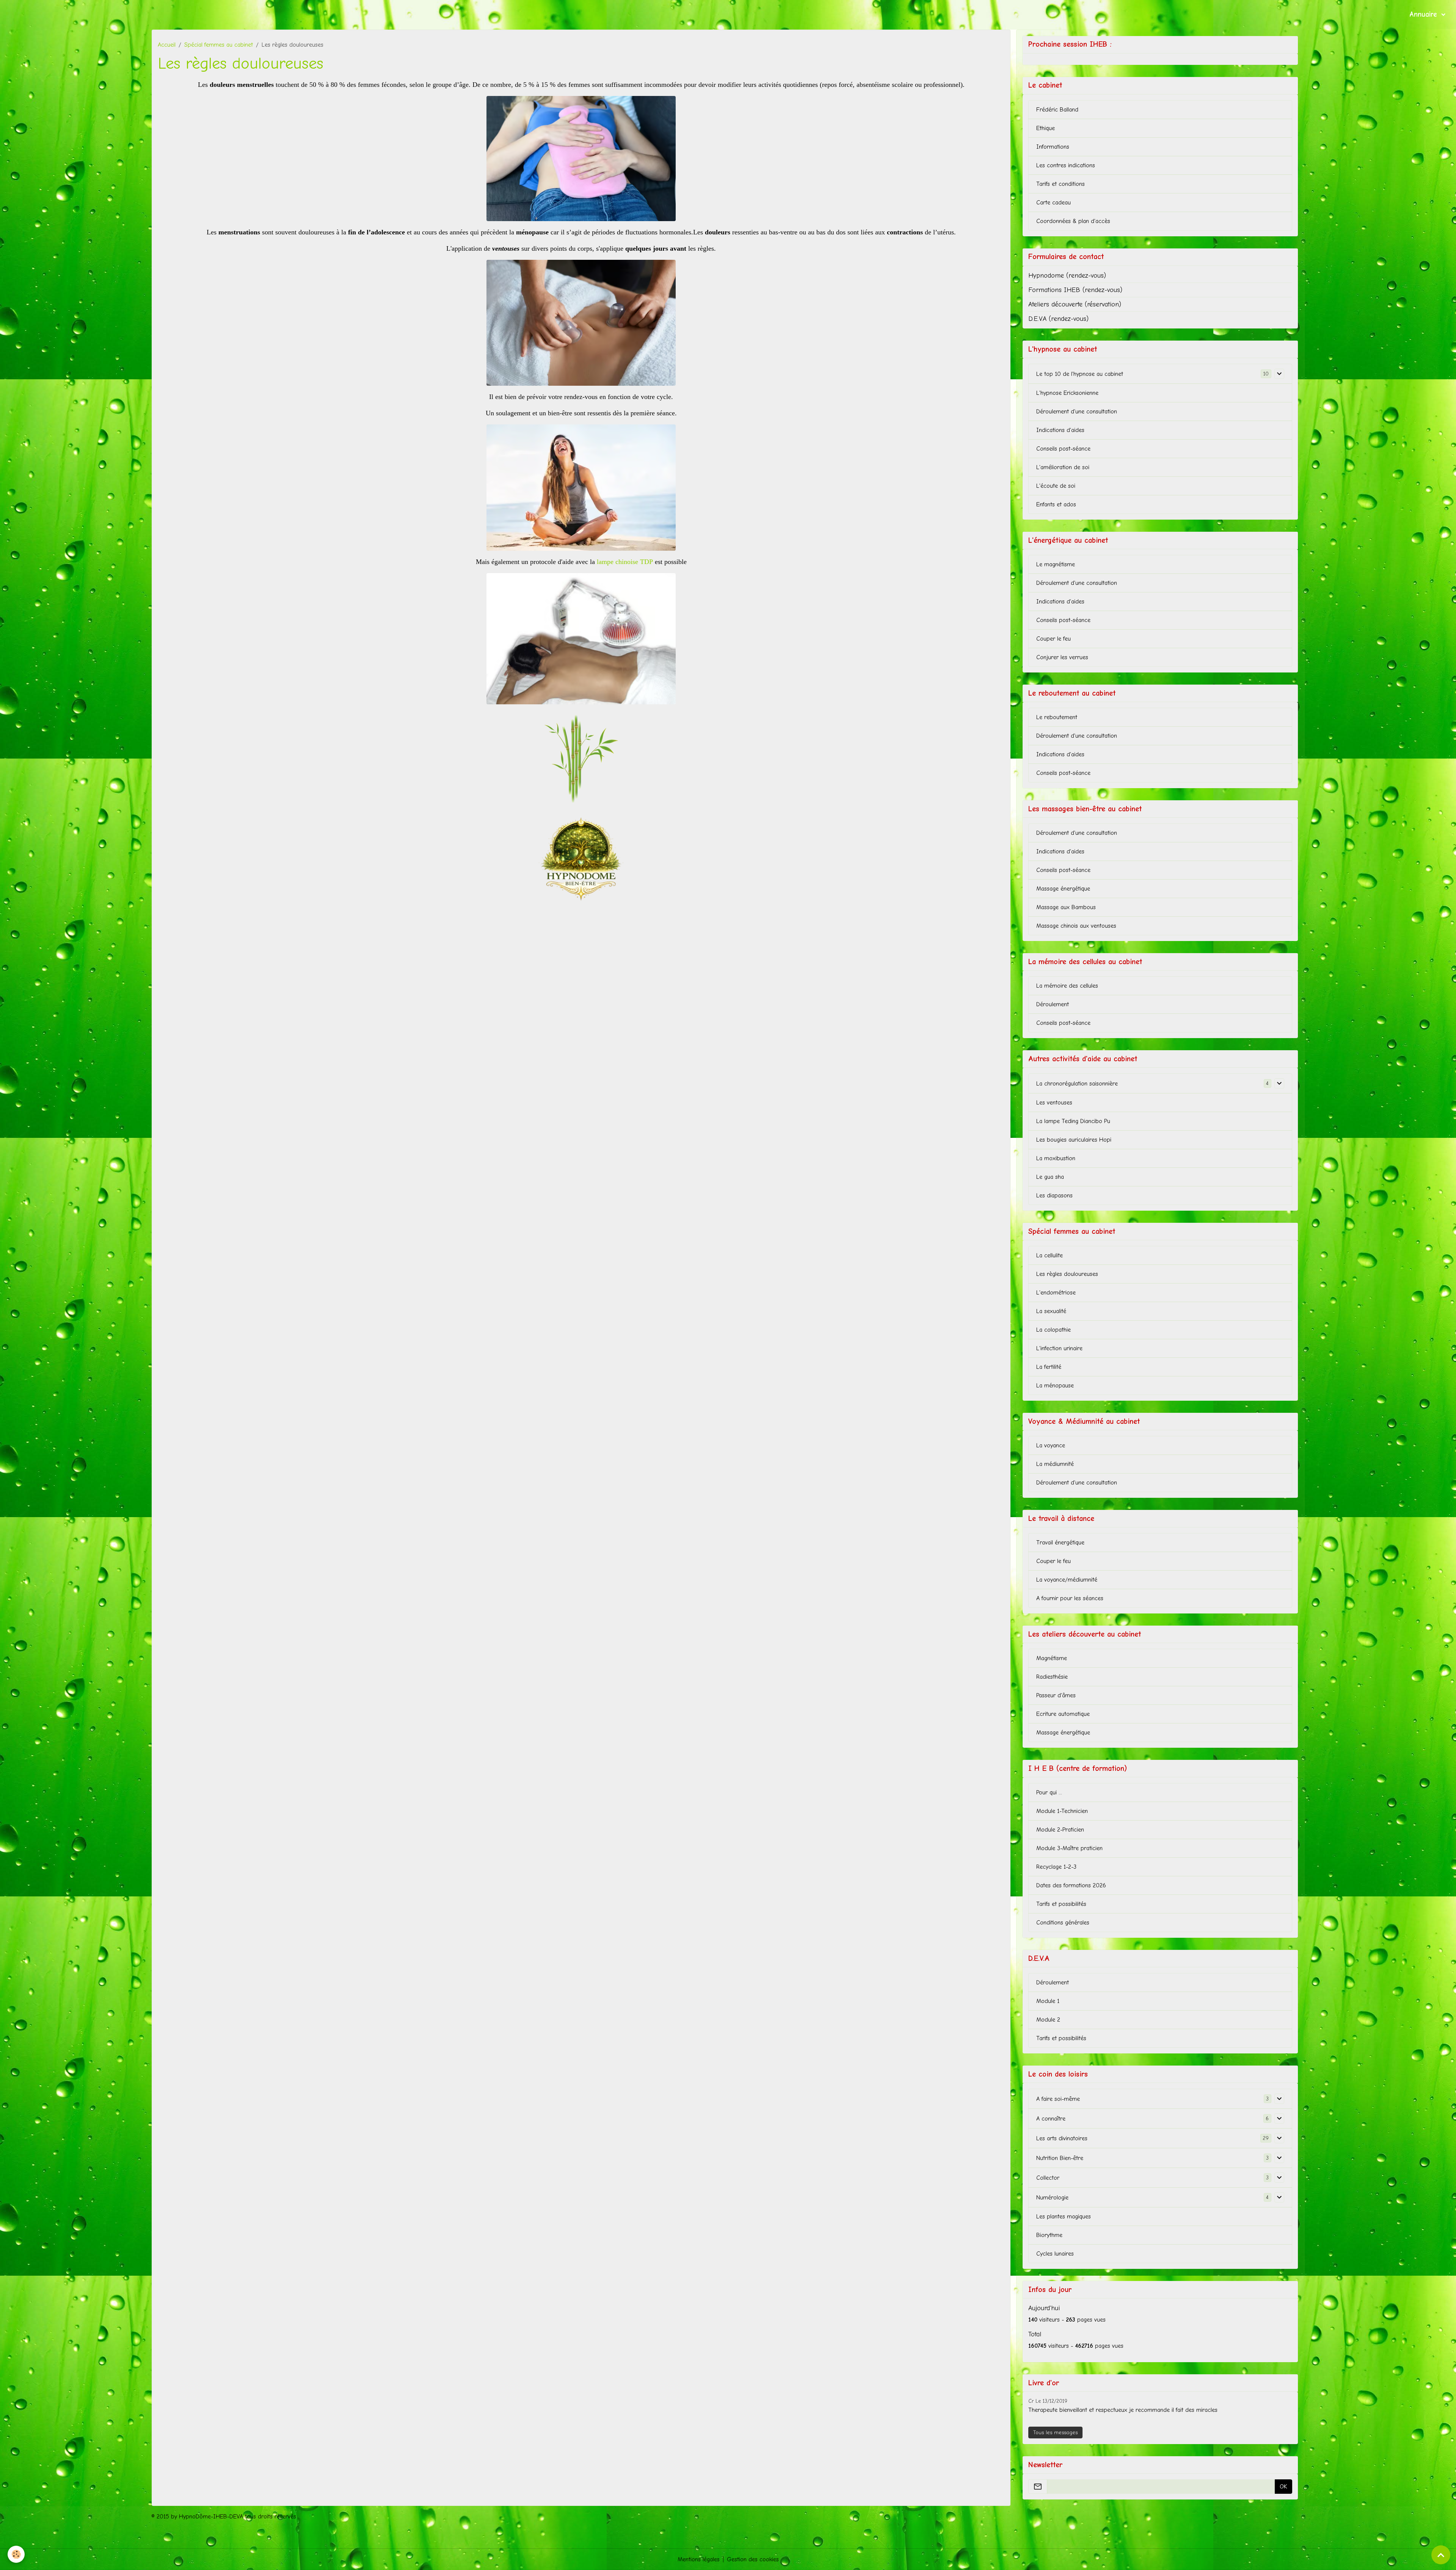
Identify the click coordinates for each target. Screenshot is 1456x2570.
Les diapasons (1054, 1195)
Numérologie (1052, 2198)
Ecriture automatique (1063, 1714)
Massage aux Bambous (1066, 907)
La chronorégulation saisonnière (1077, 1084)
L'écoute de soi (1056, 486)
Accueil (167, 45)
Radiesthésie (1052, 1677)
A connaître (1051, 2119)
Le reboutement (1057, 717)
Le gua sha (1050, 1177)
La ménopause (1055, 1386)
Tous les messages (1055, 2433)
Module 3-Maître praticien (1069, 1848)
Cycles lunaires (1055, 2254)
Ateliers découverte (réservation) (1075, 304)
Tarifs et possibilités (1061, 1904)
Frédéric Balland (1057, 110)
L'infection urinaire (1059, 1348)
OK (1283, 2487)
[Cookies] (16, 2554)
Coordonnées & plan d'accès (1073, 221)
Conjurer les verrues (1062, 657)
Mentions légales (699, 2559)
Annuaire (1425, 14)
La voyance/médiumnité (1067, 1580)
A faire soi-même (1058, 2099)
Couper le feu (1054, 639)
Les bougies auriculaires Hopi (1074, 1140)
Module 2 (1048, 2020)
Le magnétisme (1056, 564)
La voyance (1051, 1445)
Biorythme (1049, 2235)
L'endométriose (1056, 1293)
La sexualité (1051, 1311)
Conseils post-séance (1063, 449)
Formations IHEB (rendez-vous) (1075, 290)
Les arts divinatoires (1062, 2138)
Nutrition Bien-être (1060, 2158)
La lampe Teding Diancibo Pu (1073, 1121)
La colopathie (1054, 1330)
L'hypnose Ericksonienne (1067, 393)
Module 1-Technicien (1062, 1811)
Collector (1048, 2178)
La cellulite (1050, 1255)
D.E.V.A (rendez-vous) (1058, 319)
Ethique (1046, 128)
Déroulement (1053, 1004)
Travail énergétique (1060, 1543)
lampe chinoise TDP (625, 562)
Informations (1053, 147)
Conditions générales (1063, 1923)
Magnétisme (1052, 1658)
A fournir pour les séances (1070, 1598)
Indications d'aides (1060, 430)
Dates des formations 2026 (1071, 1885)
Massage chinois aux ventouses (1076, 926)
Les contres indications (1066, 165)
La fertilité (1049, 1367)
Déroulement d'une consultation (1077, 412)
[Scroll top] (1441, 2555)
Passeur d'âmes (1056, 1695)
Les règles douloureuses (1067, 1274)
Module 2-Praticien (1060, 1830)
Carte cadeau (1054, 203)
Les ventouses (1054, 1103)
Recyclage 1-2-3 (1056, 1867)
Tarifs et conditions (1061, 184)
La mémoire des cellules (1067, 986)
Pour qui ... (1049, 1792)
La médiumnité (1055, 1464)
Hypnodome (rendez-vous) (1067, 275)
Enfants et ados (1056, 504)
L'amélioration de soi (1063, 467)
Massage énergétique (1063, 889)
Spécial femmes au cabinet (219, 45)
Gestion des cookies (753, 2559)
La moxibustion (1056, 1158)
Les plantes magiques (1064, 2217)
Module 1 (1048, 2001)
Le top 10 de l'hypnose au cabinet (1080, 374)
